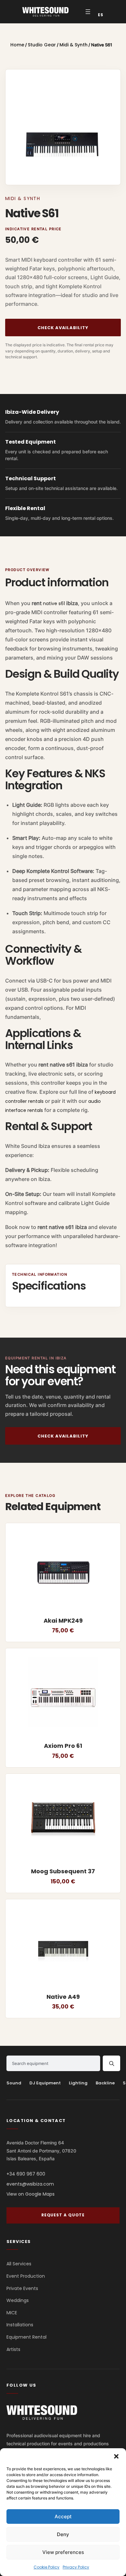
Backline (105, 2083)
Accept (63, 2516)
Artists (13, 2349)
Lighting (78, 2083)
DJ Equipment (45, 2083)
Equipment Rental (26, 2337)
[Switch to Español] (101, 15)
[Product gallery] (63, 127)
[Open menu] (88, 12)
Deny (63, 2534)
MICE (12, 2313)
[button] (116, 2456)
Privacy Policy (76, 2567)
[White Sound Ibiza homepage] (42, 2412)
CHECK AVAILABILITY (63, 328)
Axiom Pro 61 (63, 1746)
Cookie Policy (47, 2567)
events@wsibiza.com (30, 2184)
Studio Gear (42, 45)
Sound (14, 2083)
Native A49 (63, 1997)
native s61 (54, 603)
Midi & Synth (73, 45)
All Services (19, 2264)
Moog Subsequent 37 (63, 1872)
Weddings (18, 2301)
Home (17, 45)
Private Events (22, 2288)
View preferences (63, 2552)
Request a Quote (63, 2215)
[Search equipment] (111, 2063)
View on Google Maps (31, 2194)
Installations (20, 2325)
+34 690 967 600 (26, 2174)
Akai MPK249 (63, 1621)
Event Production (26, 2276)
